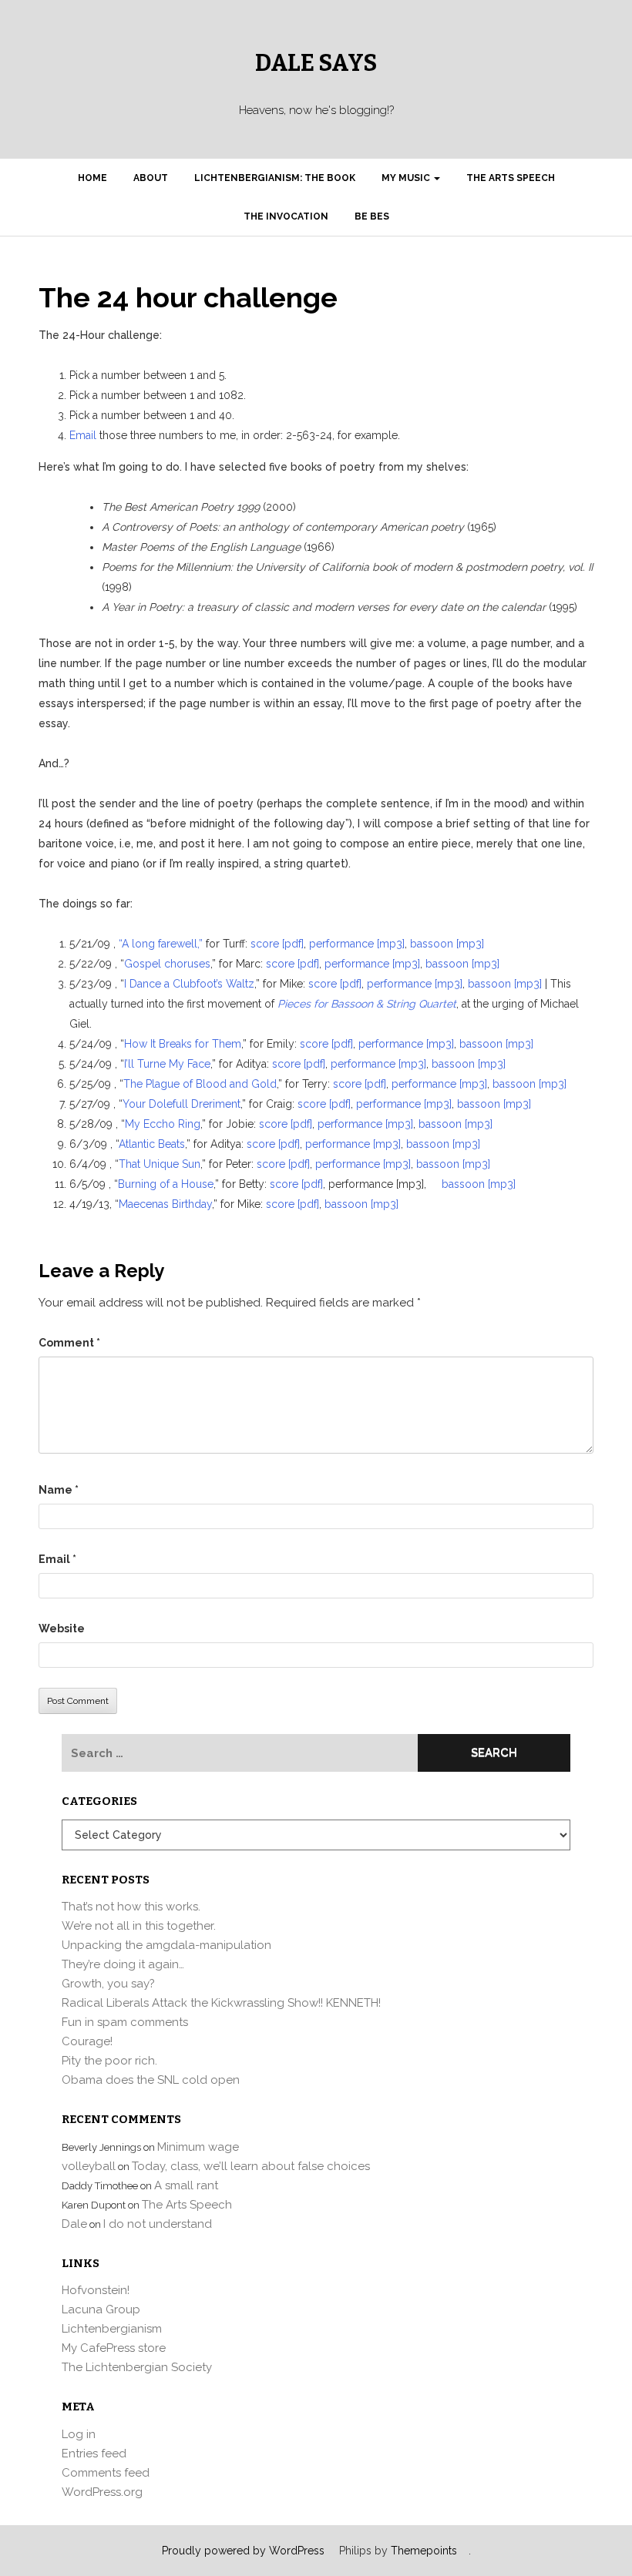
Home (92, 178)
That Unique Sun (160, 1164)
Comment (69, 1343)
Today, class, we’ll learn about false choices (251, 2166)
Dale (74, 2224)
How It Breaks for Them (183, 1044)
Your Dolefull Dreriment (182, 1104)
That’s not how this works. (131, 1907)
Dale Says (316, 63)
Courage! (87, 2041)
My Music (407, 178)
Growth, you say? (108, 1984)
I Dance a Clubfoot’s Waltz (189, 984)
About (151, 178)
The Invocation (286, 216)
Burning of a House (166, 1184)
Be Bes (372, 216)
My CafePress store (114, 2348)
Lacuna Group (101, 2309)
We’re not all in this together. (139, 1926)
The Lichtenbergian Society (137, 2367)
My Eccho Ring (163, 1124)
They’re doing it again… (123, 1964)
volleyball (89, 2166)
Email (84, 435)
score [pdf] (277, 944)
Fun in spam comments (125, 2022)
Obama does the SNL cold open (151, 2080)
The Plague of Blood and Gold (200, 1084)
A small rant (186, 2185)
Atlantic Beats (152, 1144)
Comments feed (106, 2473)
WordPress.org (102, 2492)
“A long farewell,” (161, 944)
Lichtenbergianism (112, 2329)
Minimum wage (198, 2147)
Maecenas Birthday (165, 1204)
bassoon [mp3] (447, 944)
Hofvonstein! (96, 2290)
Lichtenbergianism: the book (275, 178)
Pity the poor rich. (109, 2061)
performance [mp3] (357, 944)
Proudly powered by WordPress (243, 2551)
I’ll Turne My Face (167, 1064)
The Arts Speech (511, 178)
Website (62, 1628)
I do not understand (158, 2224)
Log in (79, 2434)
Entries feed (94, 2454)
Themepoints (424, 2551)
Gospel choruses (167, 964)
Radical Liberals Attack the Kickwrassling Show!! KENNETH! (221, 2003)
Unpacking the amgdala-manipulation (166, 1945)
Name (59, 1490)
